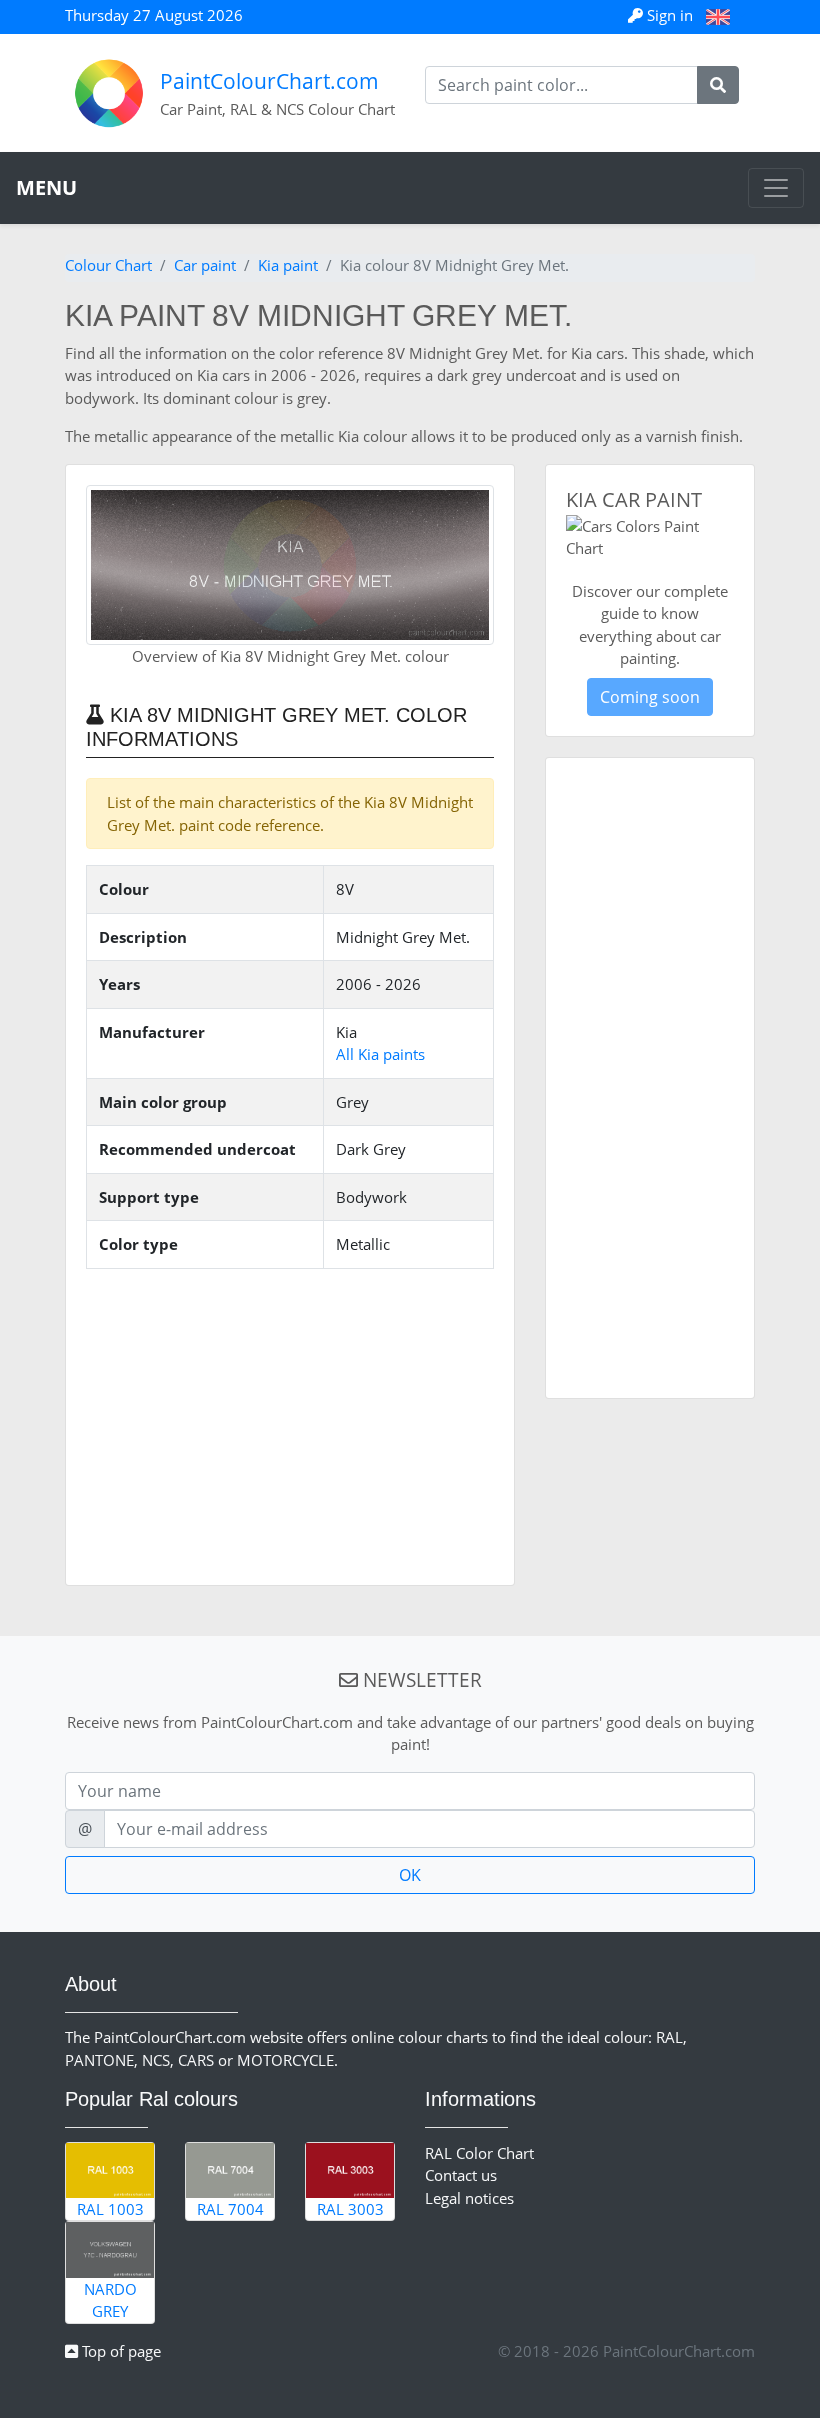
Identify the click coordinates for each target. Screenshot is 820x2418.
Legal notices (469, 2198)
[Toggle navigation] (776, 188)
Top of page (119, 2351)
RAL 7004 (230, 2209)
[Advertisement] (290, 1425)
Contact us (461, 2175)
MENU (46, 187)
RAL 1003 (110, 2209)
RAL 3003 (350, 2209)
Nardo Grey (110, 2300)
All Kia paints (380, 1054)
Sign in (670, 15)
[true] (718, 85)
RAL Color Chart (479, 2153)
